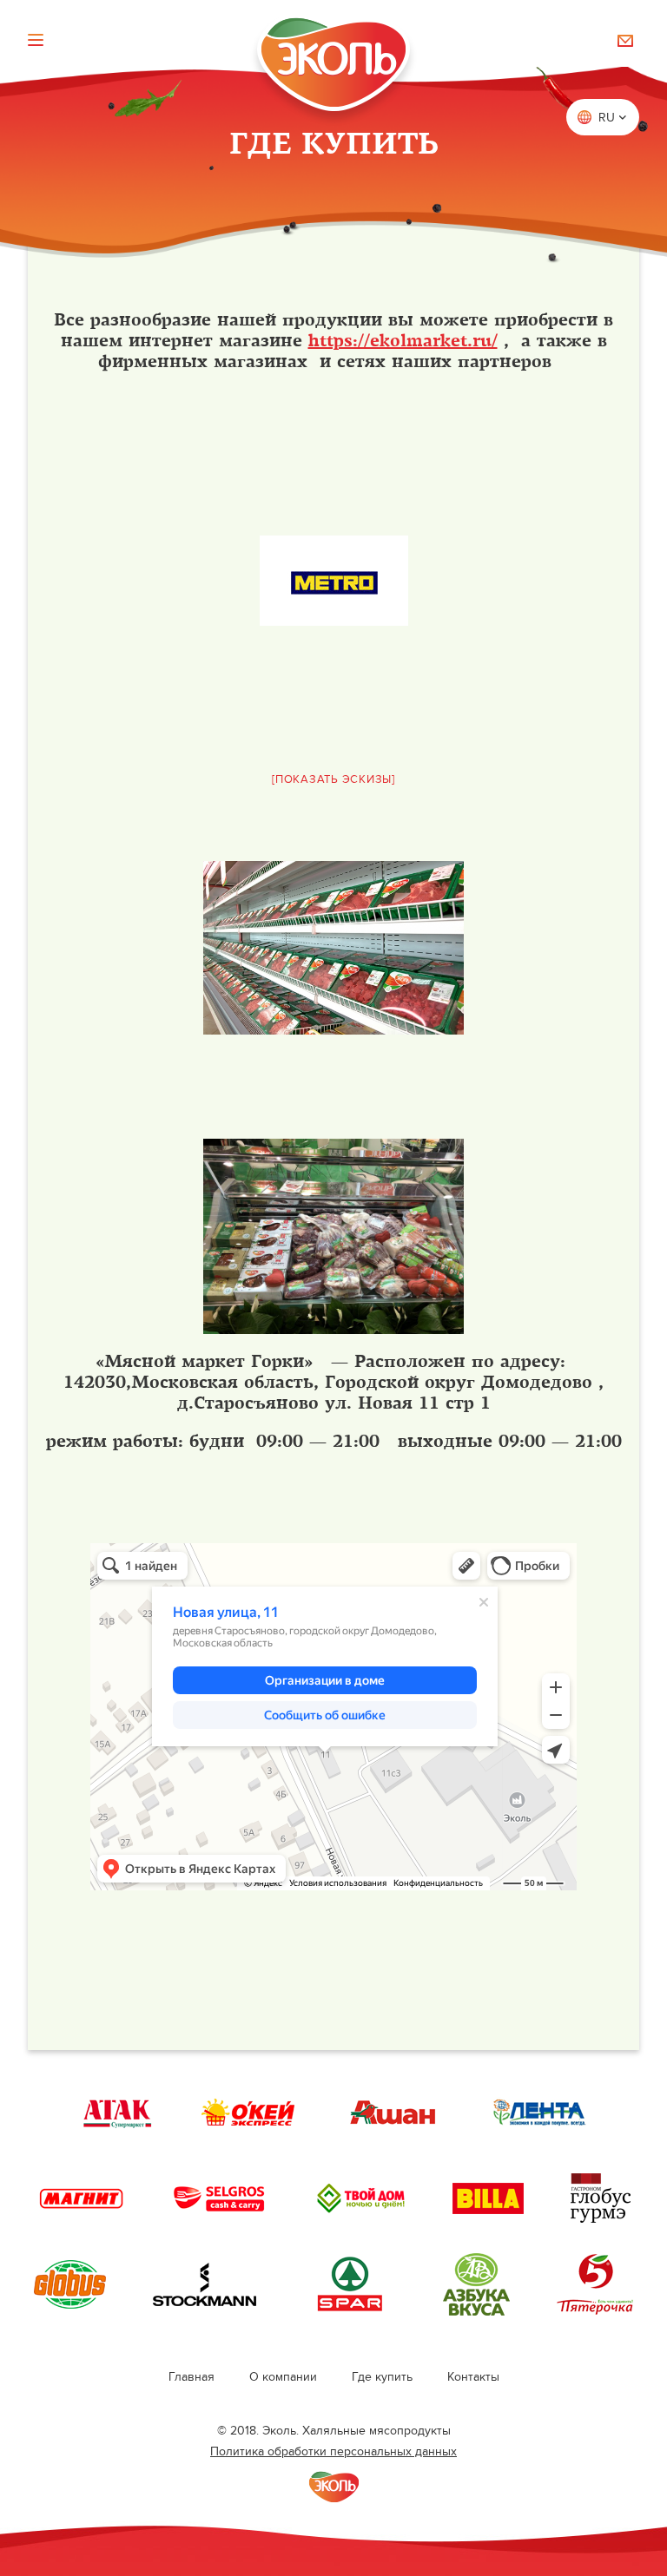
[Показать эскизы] (333, 779)
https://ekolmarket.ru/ (403, 341)
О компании (283, 2377)
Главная (192, 2377)
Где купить (382, 2377)
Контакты (473, 2377)
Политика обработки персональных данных (333, 2451)
